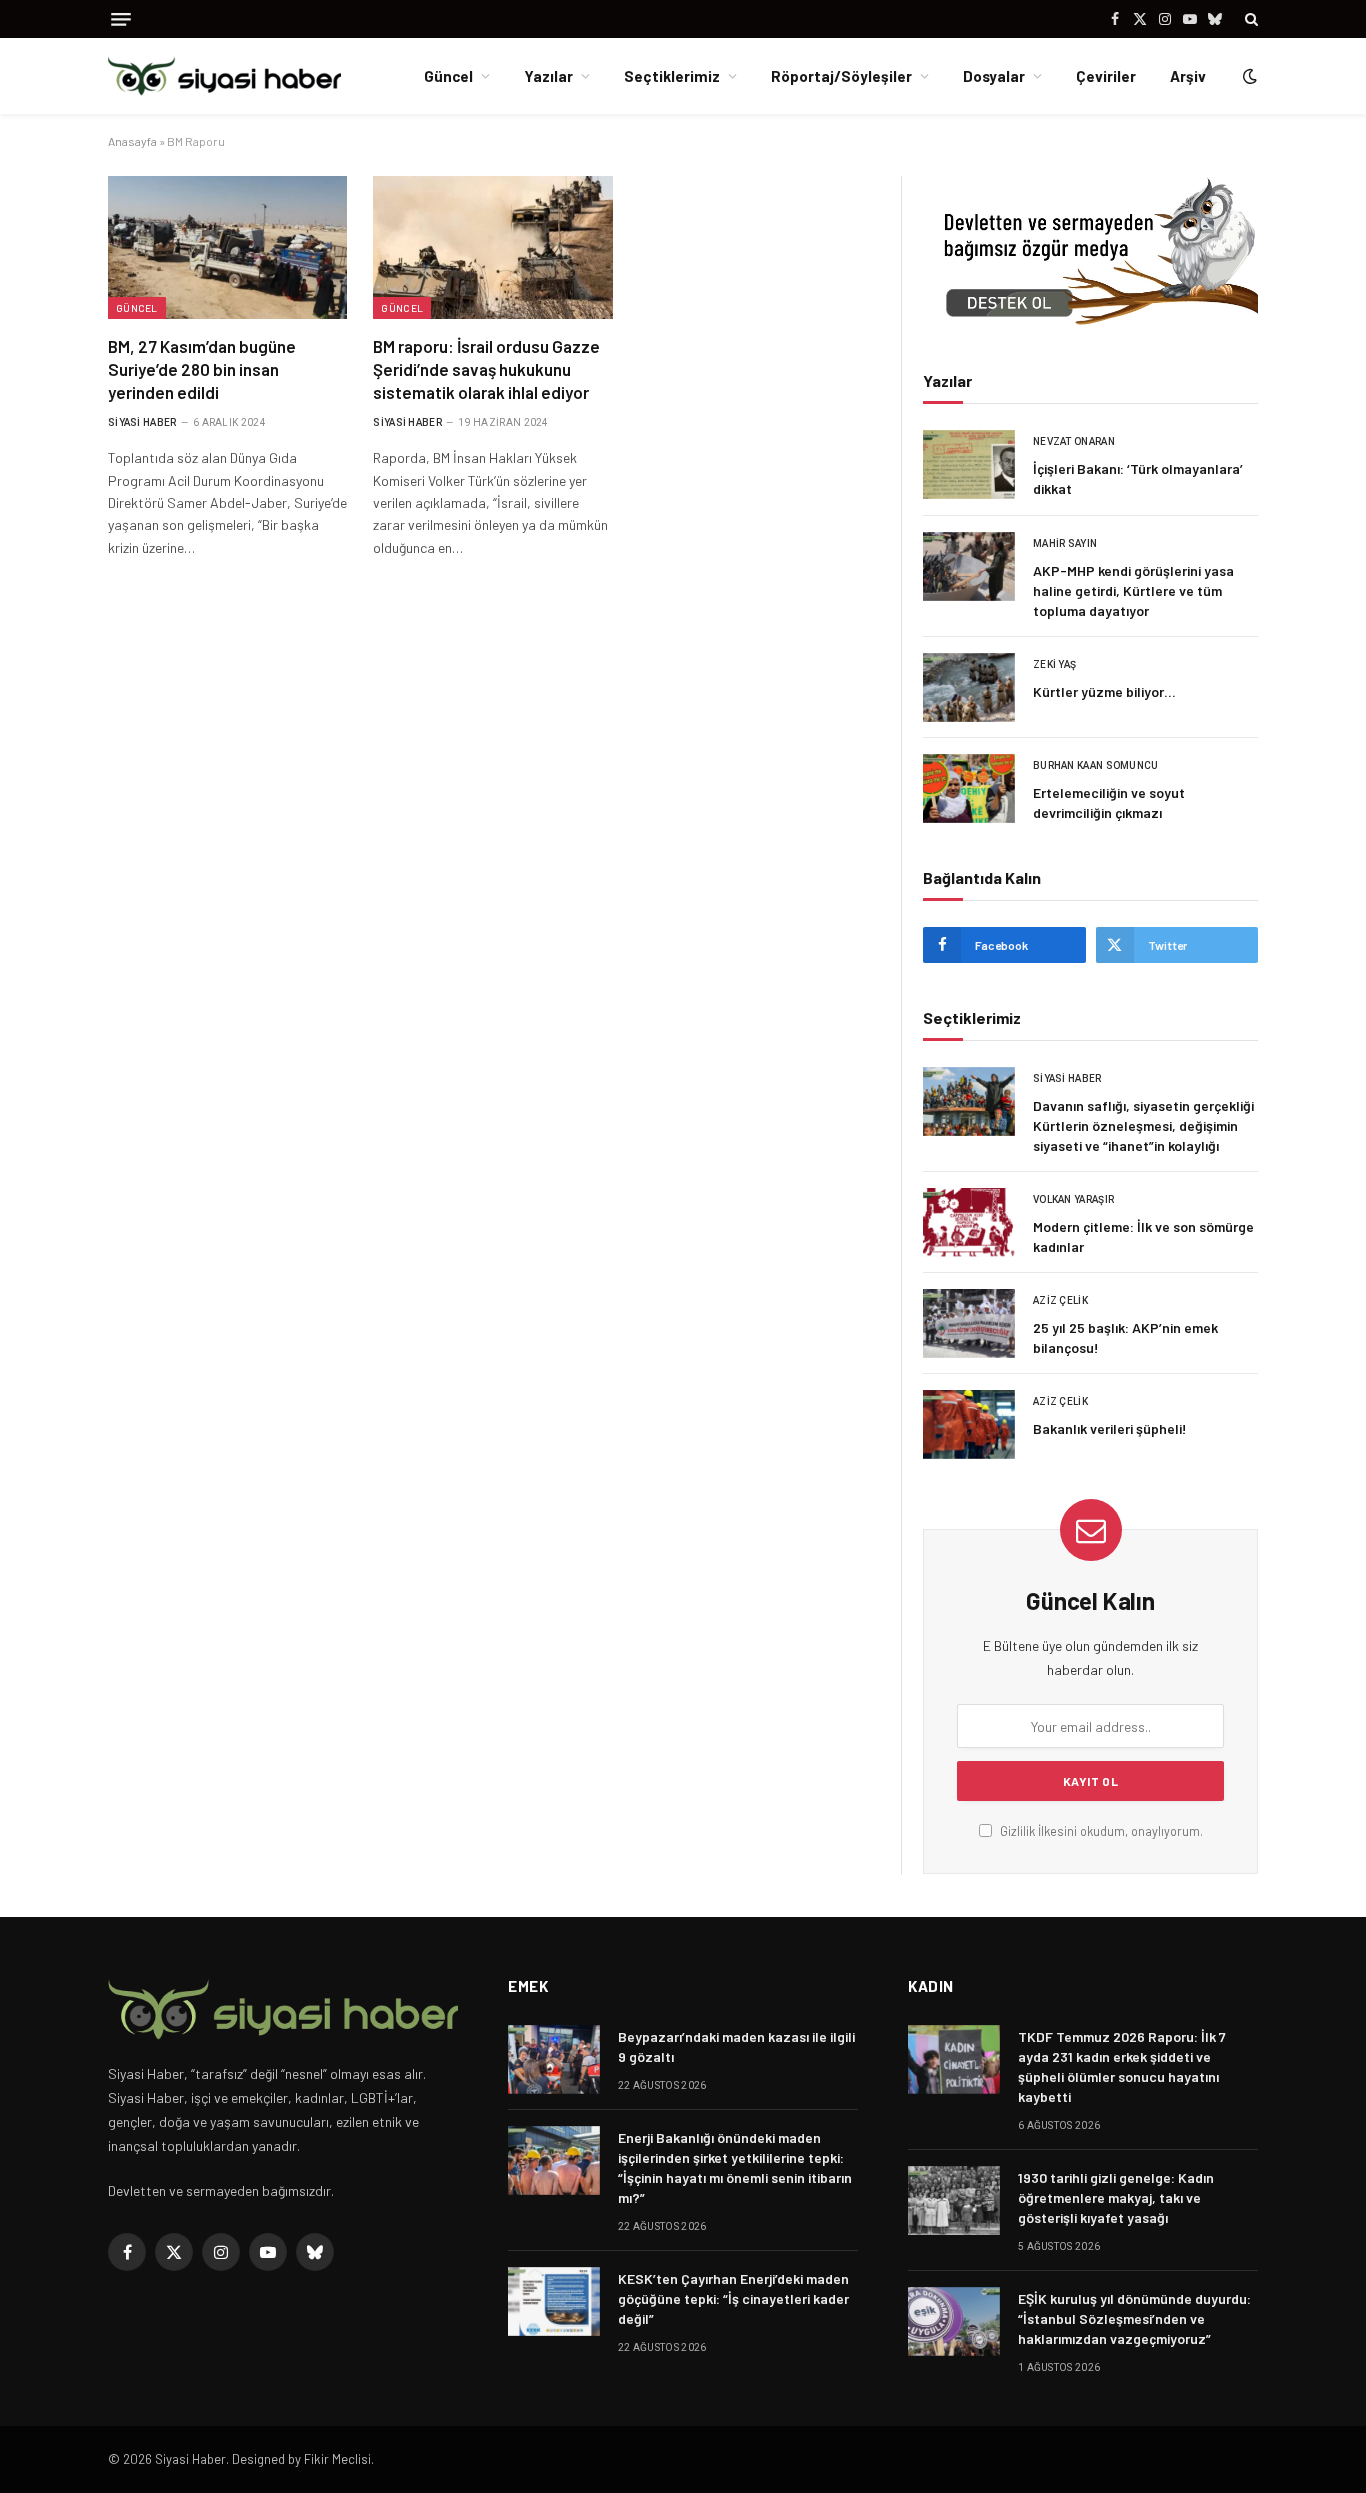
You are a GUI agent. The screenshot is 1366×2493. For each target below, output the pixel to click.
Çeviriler (1106, 76)
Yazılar (548, 76)
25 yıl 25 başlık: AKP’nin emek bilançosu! (1125, 1337)
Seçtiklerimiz (672, 76)
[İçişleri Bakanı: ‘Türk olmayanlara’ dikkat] (969, 464)
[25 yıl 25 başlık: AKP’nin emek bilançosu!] (969, 1323)
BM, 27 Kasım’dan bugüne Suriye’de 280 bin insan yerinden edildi (202, 369)
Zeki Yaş (1054, 664)
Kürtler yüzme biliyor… (1104, 691)
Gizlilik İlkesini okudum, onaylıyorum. (1100, 1831)
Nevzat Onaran (1074, 441)
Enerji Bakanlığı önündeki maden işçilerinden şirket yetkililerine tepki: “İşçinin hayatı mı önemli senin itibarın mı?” (735, 2167)
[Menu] (121, 19)
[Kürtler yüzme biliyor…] (969, 687)
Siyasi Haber (142, 422)
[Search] (1249, 19)
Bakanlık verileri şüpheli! (1110, 1428)
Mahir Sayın (1065, 543)
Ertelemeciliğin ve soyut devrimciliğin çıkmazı (1109, 802)
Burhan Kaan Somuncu (1096, 765)
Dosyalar (994, 76)
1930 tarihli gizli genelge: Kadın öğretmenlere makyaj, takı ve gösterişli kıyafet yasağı (1116, 2197)
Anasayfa (132, 141)
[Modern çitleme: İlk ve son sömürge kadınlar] (969, 1222)
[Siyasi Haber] (224, 76)
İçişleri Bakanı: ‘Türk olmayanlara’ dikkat (1138, 478)
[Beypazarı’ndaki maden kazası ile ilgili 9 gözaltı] (554, 2059)
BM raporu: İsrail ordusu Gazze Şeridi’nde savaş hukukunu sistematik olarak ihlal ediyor (486, 369)
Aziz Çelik (1060, 1300)
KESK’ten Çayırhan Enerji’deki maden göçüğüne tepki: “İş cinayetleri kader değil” (733, 2298)
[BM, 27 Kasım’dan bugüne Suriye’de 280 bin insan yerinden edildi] (227, 247)
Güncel (448, 76)
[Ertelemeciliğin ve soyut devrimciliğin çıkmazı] (969, 788)
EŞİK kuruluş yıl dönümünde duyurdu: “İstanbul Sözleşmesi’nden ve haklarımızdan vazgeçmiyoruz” (1134, 2318)
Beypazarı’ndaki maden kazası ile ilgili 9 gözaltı (736, 2046)
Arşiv (1188, 76)
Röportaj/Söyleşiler (841, 76)
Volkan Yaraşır (1073, 1199)
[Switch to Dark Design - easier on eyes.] (1248, 76)
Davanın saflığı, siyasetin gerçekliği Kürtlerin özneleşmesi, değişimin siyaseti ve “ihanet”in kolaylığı (1143, 1125)
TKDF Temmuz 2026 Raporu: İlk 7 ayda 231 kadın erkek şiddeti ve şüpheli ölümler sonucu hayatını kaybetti (1122, 2066)
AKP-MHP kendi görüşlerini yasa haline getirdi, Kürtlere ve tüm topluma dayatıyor (1133, 590)
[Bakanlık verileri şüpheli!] (969, 1424)
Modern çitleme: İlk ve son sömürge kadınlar (1143, 1236)
